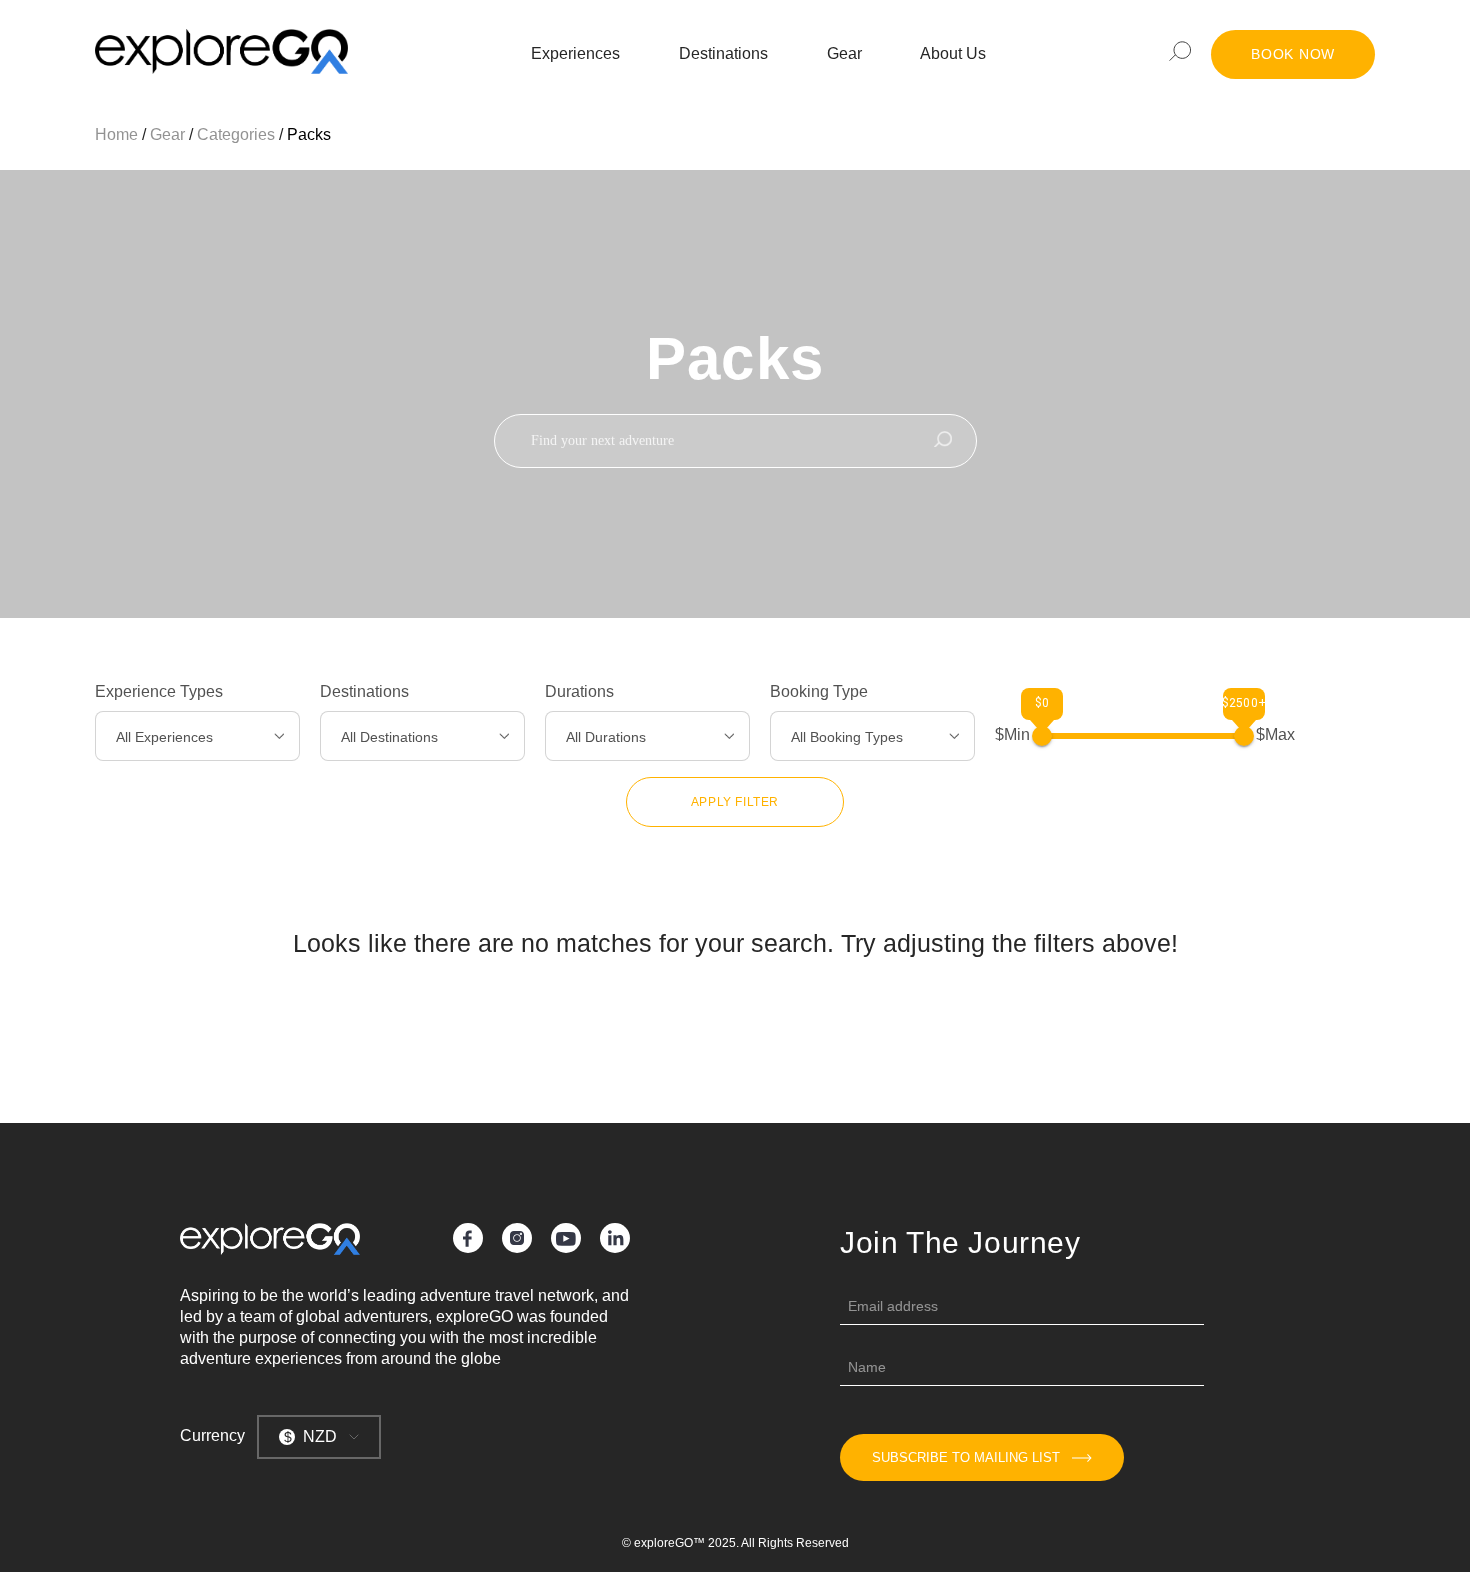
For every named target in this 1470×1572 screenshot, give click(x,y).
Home (116, 134)
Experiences (575, 53)
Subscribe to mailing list (966, 1457)
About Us (953, 53)
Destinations (723, 53)
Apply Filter (735, 802)
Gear (844, 53)
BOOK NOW (1293, 54)
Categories (236, 134)
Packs (309, 134)
